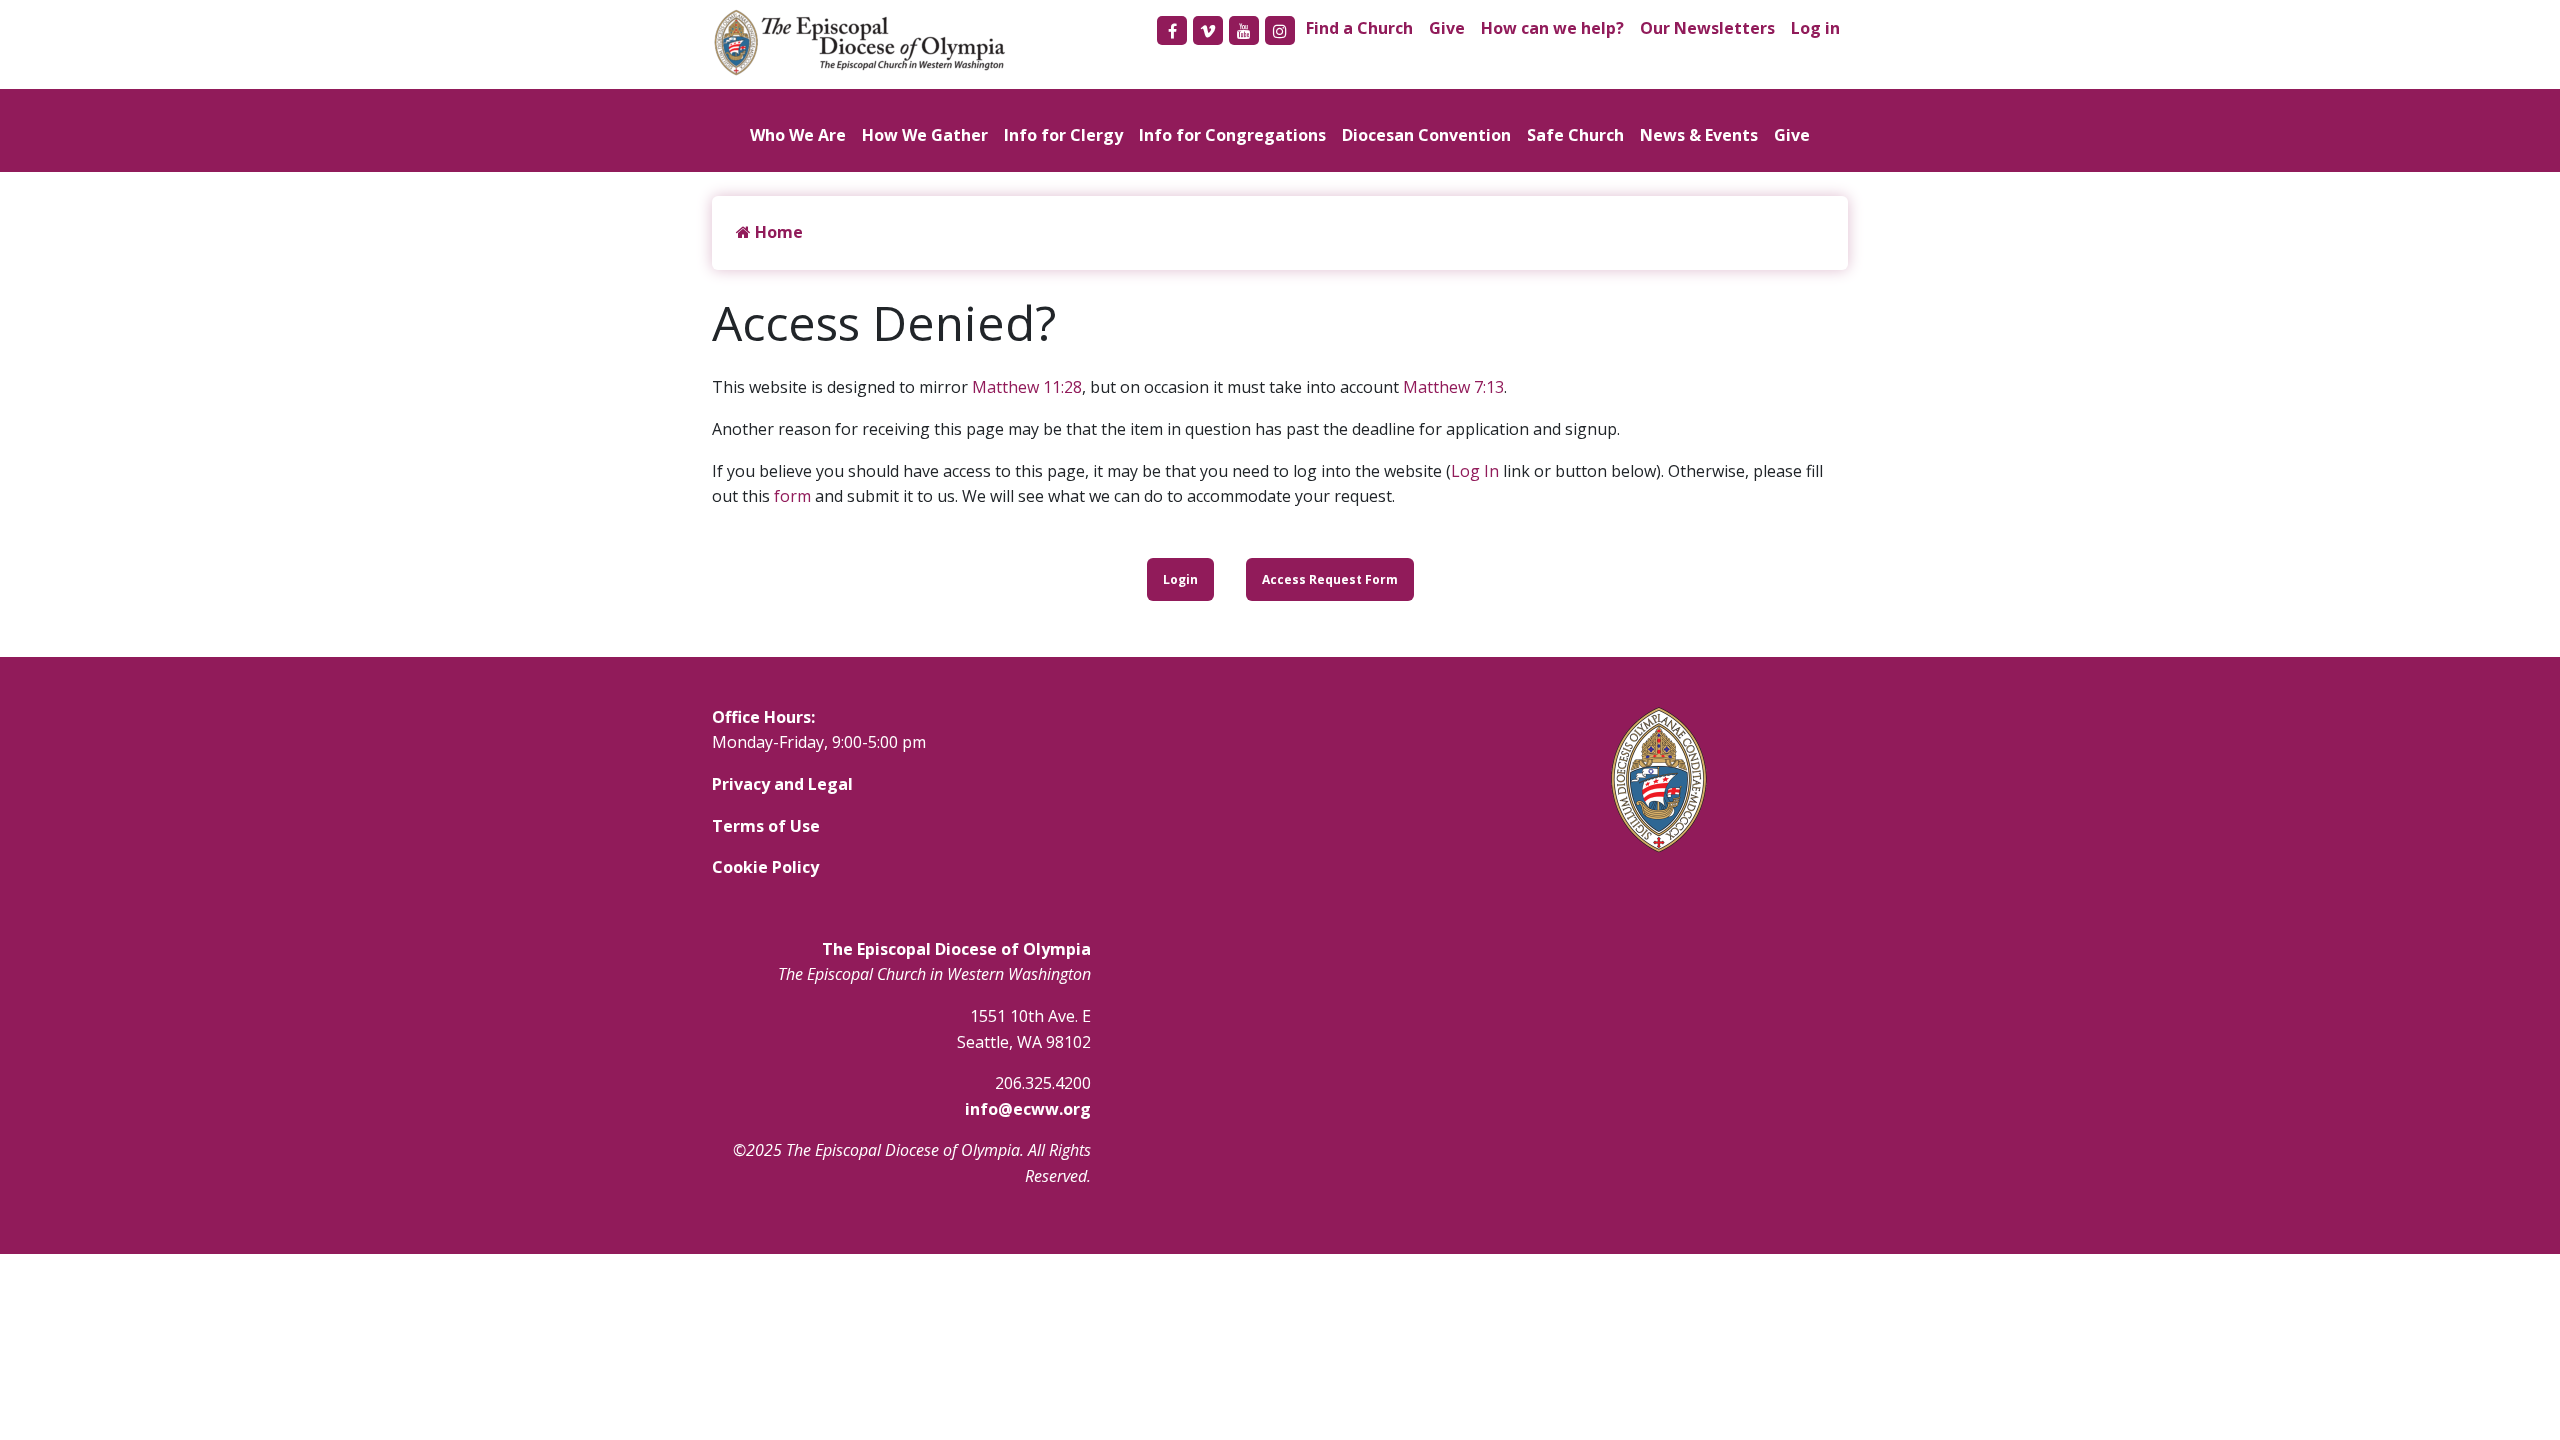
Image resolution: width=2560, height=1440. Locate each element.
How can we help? (1552, 28)
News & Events (1699, 135)
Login (1180, 579)
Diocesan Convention (1426, 135)
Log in (1815, 28)
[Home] (870, 42)
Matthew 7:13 (1453, 387)
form (792, 496)
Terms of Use (766, 826)
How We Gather (925, 135)
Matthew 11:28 (1027, 387)
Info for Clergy (1063, 135)
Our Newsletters (1707, 28)
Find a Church (1359, 28)
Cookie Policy (765, 867)
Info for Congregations (1232, 135)
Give (1447, 28)
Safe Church (1575, 135)
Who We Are (798, 135)
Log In (1475, 471)
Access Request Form (1330, 579)
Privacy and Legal (782, 784)
